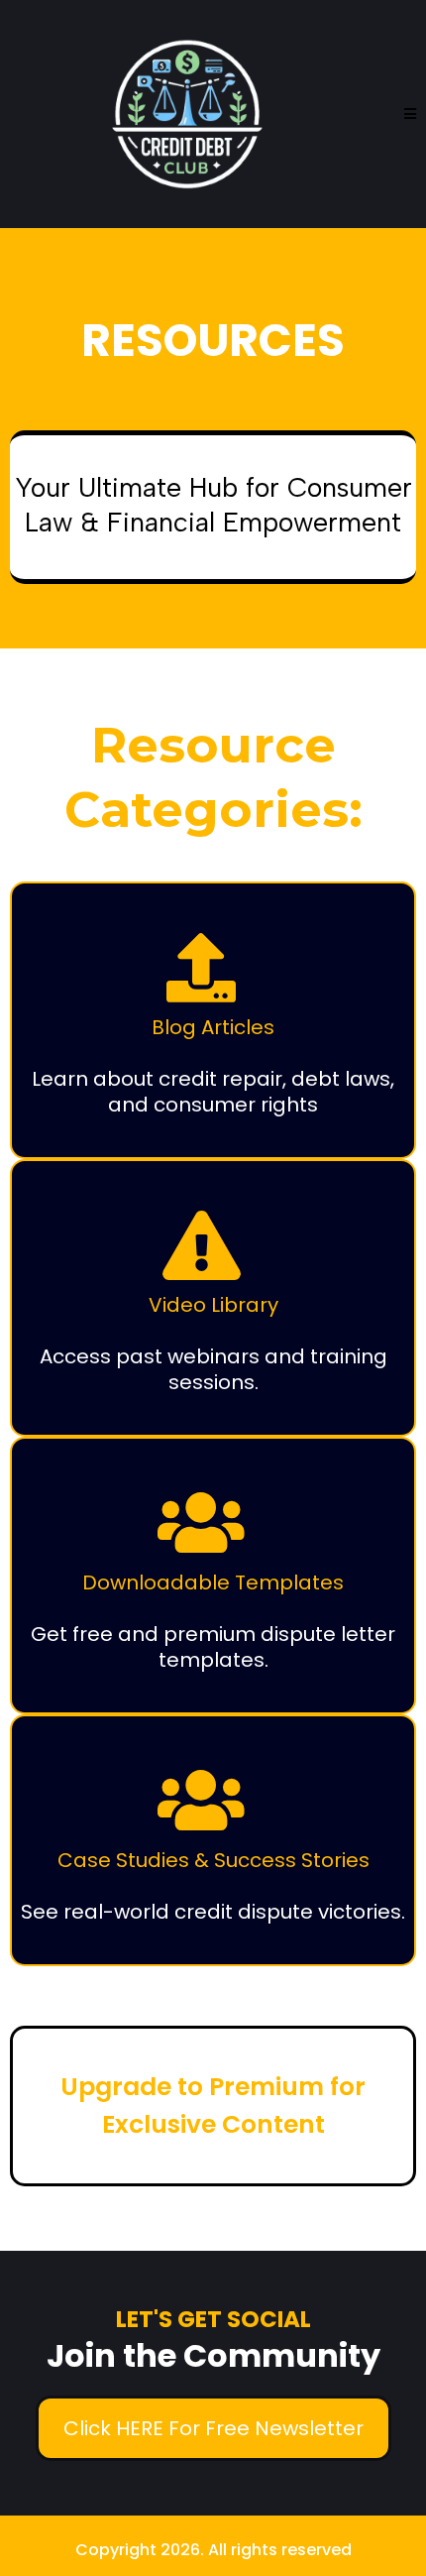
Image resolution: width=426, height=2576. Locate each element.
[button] (410, 115)
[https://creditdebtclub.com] (188, 114)
